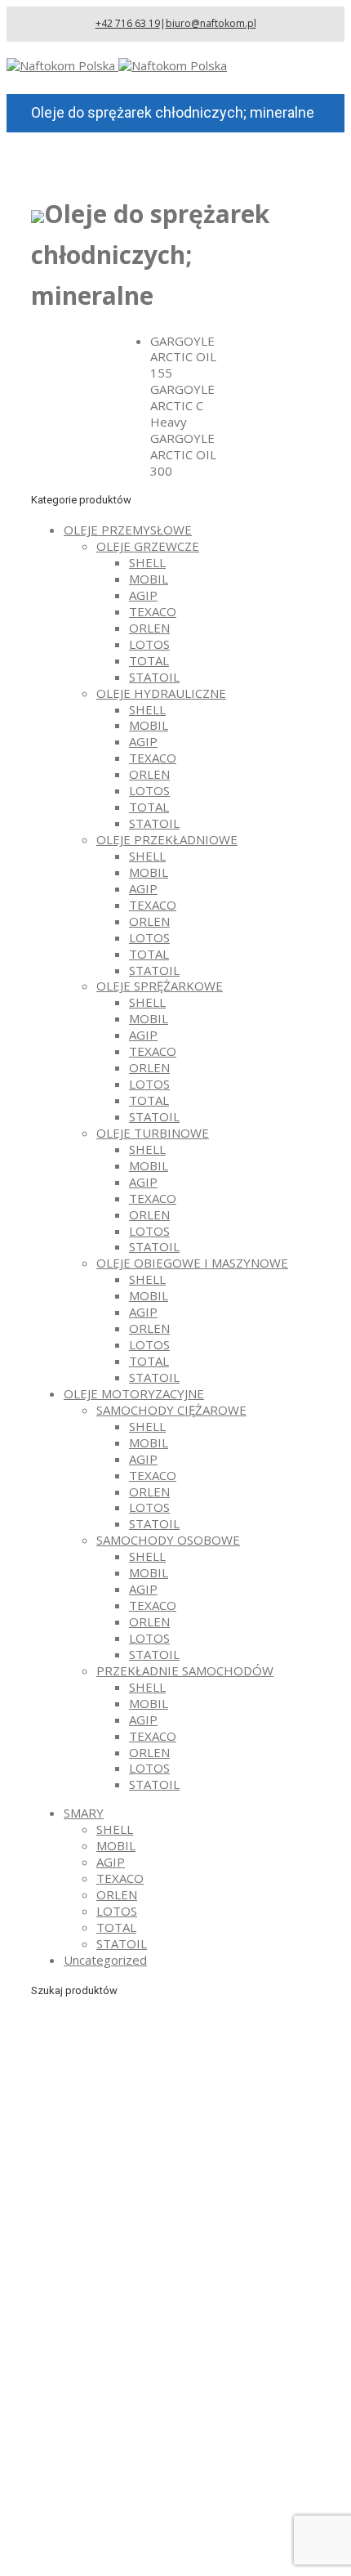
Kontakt (86, 2551)
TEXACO (153, 611)
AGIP (143, 595)
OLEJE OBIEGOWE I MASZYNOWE (192, 1263)
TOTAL (149, 660)
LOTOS (149, 644)
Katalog (85, 2502)
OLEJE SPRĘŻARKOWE (160, 986)
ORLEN (149, 628)
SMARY (84, 1813)
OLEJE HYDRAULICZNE (161, 693)
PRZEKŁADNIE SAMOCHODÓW (185, 1670)
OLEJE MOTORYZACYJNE (134, 1393)
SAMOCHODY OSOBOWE (168, 1540)
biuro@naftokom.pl (211, 23)
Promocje (91, 2534)
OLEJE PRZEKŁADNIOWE (167, 839)
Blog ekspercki (104, 2518)
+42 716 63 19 (128, 23)
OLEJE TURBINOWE (153, 1133)
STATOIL (154, 677)
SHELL (147, 562)
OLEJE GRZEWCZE (148, 546)
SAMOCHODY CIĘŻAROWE (171, 1410)
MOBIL (149, 579)
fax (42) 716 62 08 (155, 2323)
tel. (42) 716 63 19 (154, 2299)
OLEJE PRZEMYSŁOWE (128, 530)
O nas (80, 2485)
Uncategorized (105, 1960)
